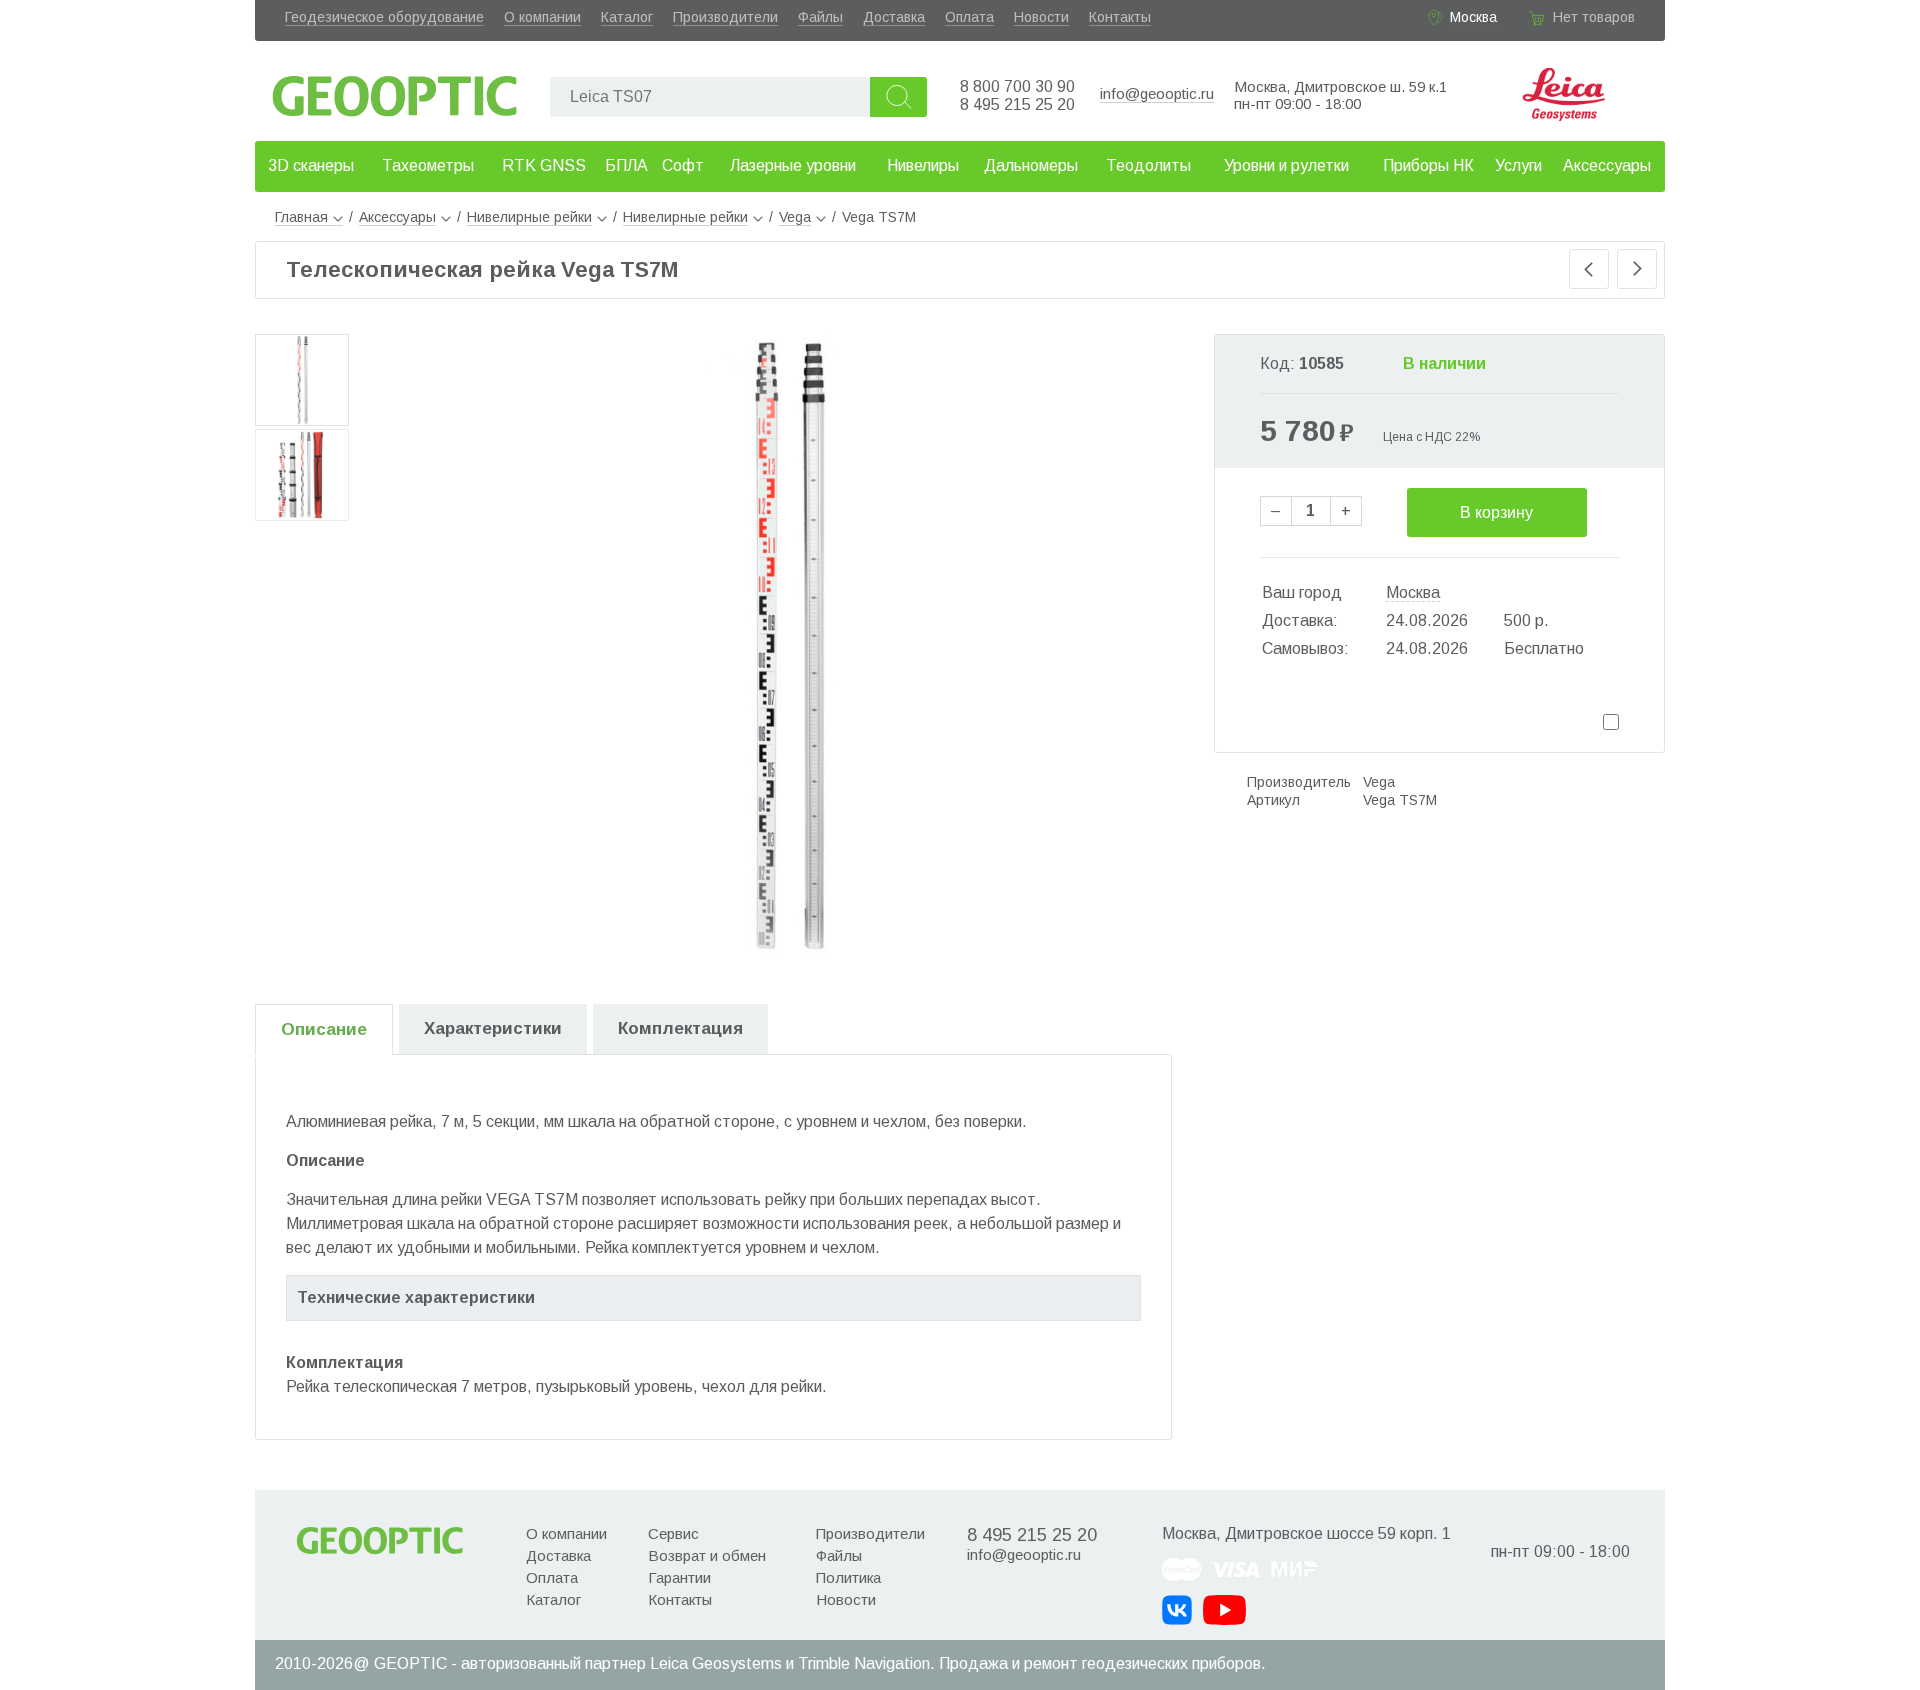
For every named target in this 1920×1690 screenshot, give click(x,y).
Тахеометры (428, 165)
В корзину (1496, 512)
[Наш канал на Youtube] (1224, 1610)
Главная (301, 217)
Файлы (820, 17)
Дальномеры (1031, 165)
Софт (683, 165)
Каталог (627, 17)
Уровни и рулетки (1286, 165)
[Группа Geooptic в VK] (1177, 1610)
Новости (1041, 17)
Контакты (1120, 17)
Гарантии (679, 1577)
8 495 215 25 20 (1017, 104)
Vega (1379, 782)
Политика (848, 1577)
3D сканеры (311, 165)
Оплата (969, 17)
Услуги (1518, 165)
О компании (542, 17)
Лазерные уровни (793, 165)
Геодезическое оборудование (384, 17)
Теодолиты (1148, 165)
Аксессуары (1607, 165)
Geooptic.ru (395, 90)
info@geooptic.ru (1157, 93)
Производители (725, 17)
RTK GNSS (544, 165)
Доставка (894, 17)
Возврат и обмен (707, 1555)
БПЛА (626, 165)
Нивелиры (923, 165)
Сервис (673, 1533)
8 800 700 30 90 (1017, 86)
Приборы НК (1428, 165)
